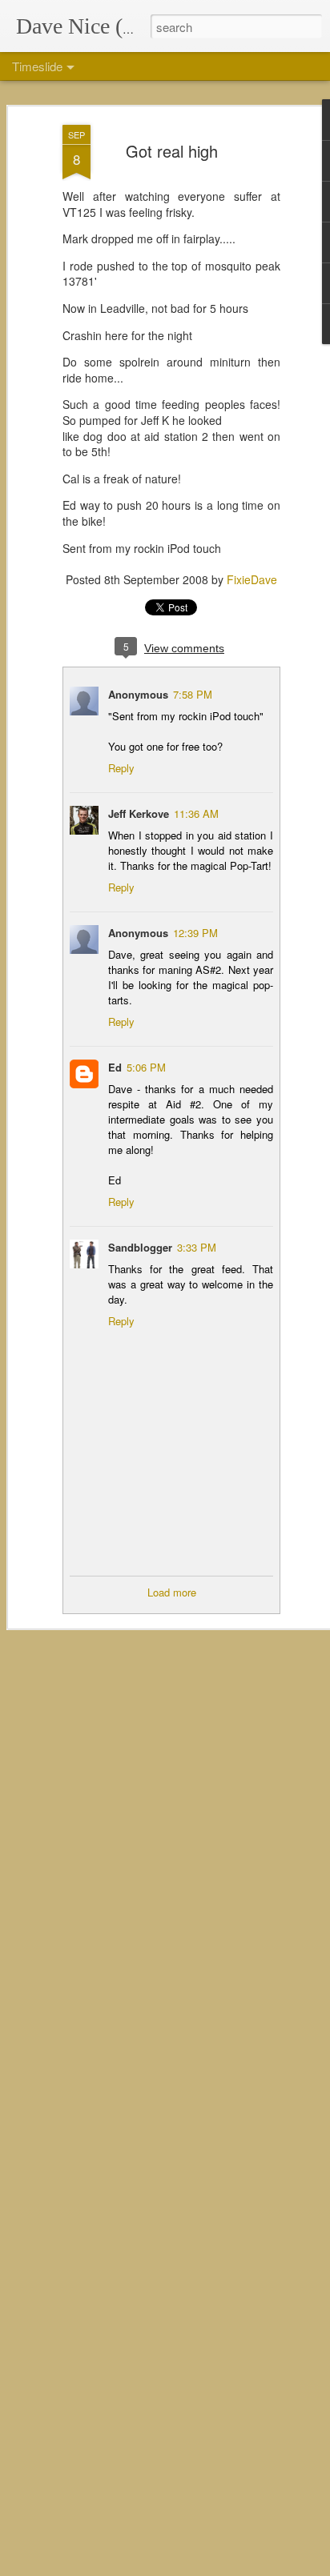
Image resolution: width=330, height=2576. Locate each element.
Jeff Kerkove (139, 813)
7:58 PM (193, 694)
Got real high (172, 151)
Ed (115, 1067)
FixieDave (252, 579)
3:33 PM (197, 1247)
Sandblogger (140, 1247)
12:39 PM (195, 933)
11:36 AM (196, 813)
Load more (172, 1592)
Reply (121, 768)
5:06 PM (146, 1067)
